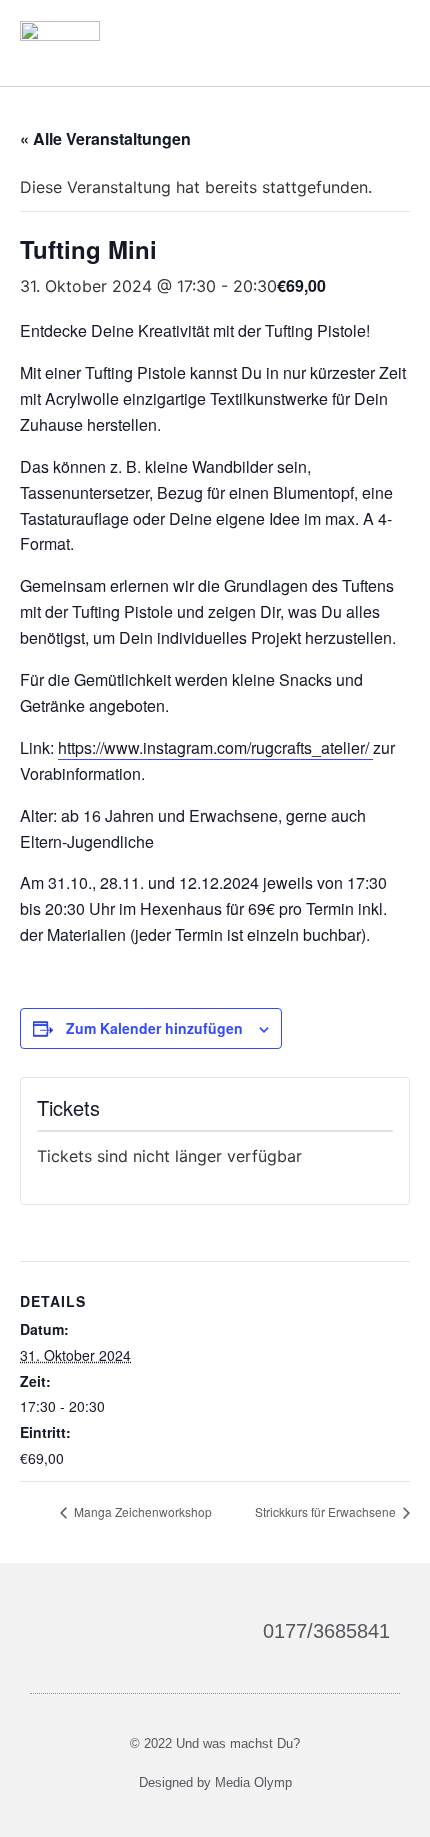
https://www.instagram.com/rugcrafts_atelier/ (215, 747)
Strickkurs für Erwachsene (327, 1511)
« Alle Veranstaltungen (105, 138)
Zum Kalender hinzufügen (154, 1028)
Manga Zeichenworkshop (141, 1511)
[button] (391, 42)
